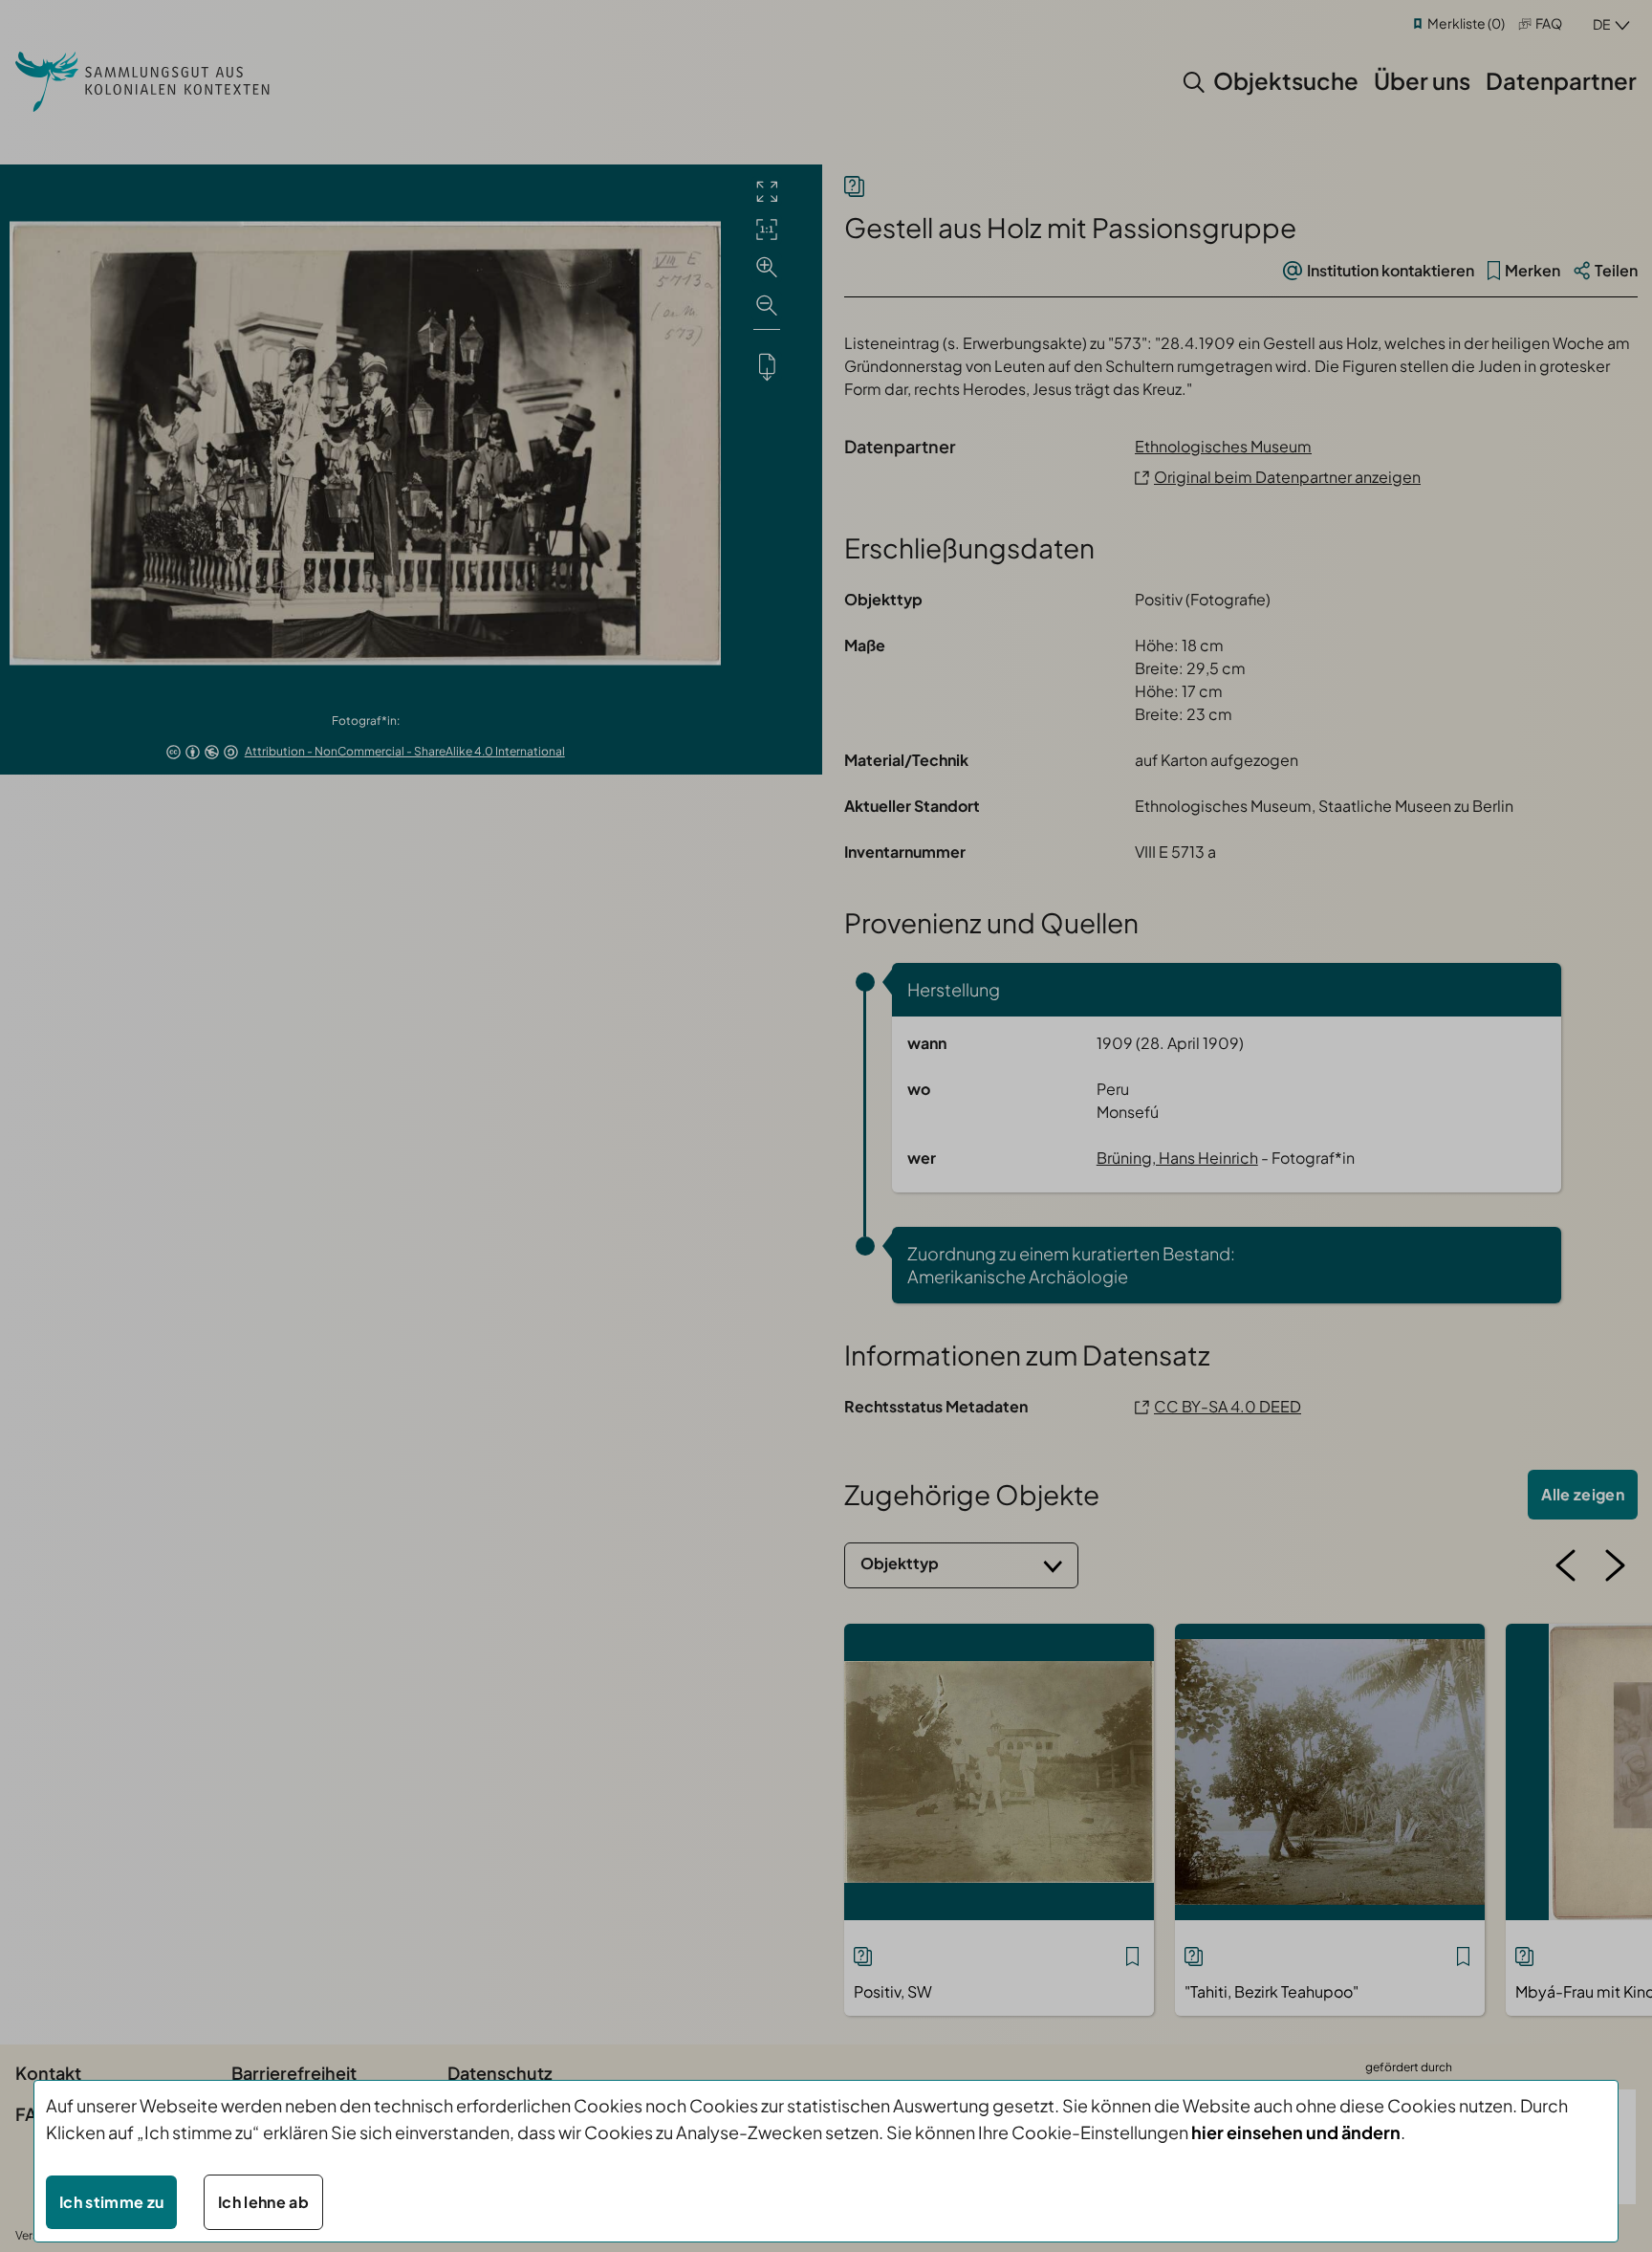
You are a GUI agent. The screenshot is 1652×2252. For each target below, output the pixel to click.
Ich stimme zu (111, 2202)
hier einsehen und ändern (1296, 2132)
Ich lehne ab (263, 2202)
